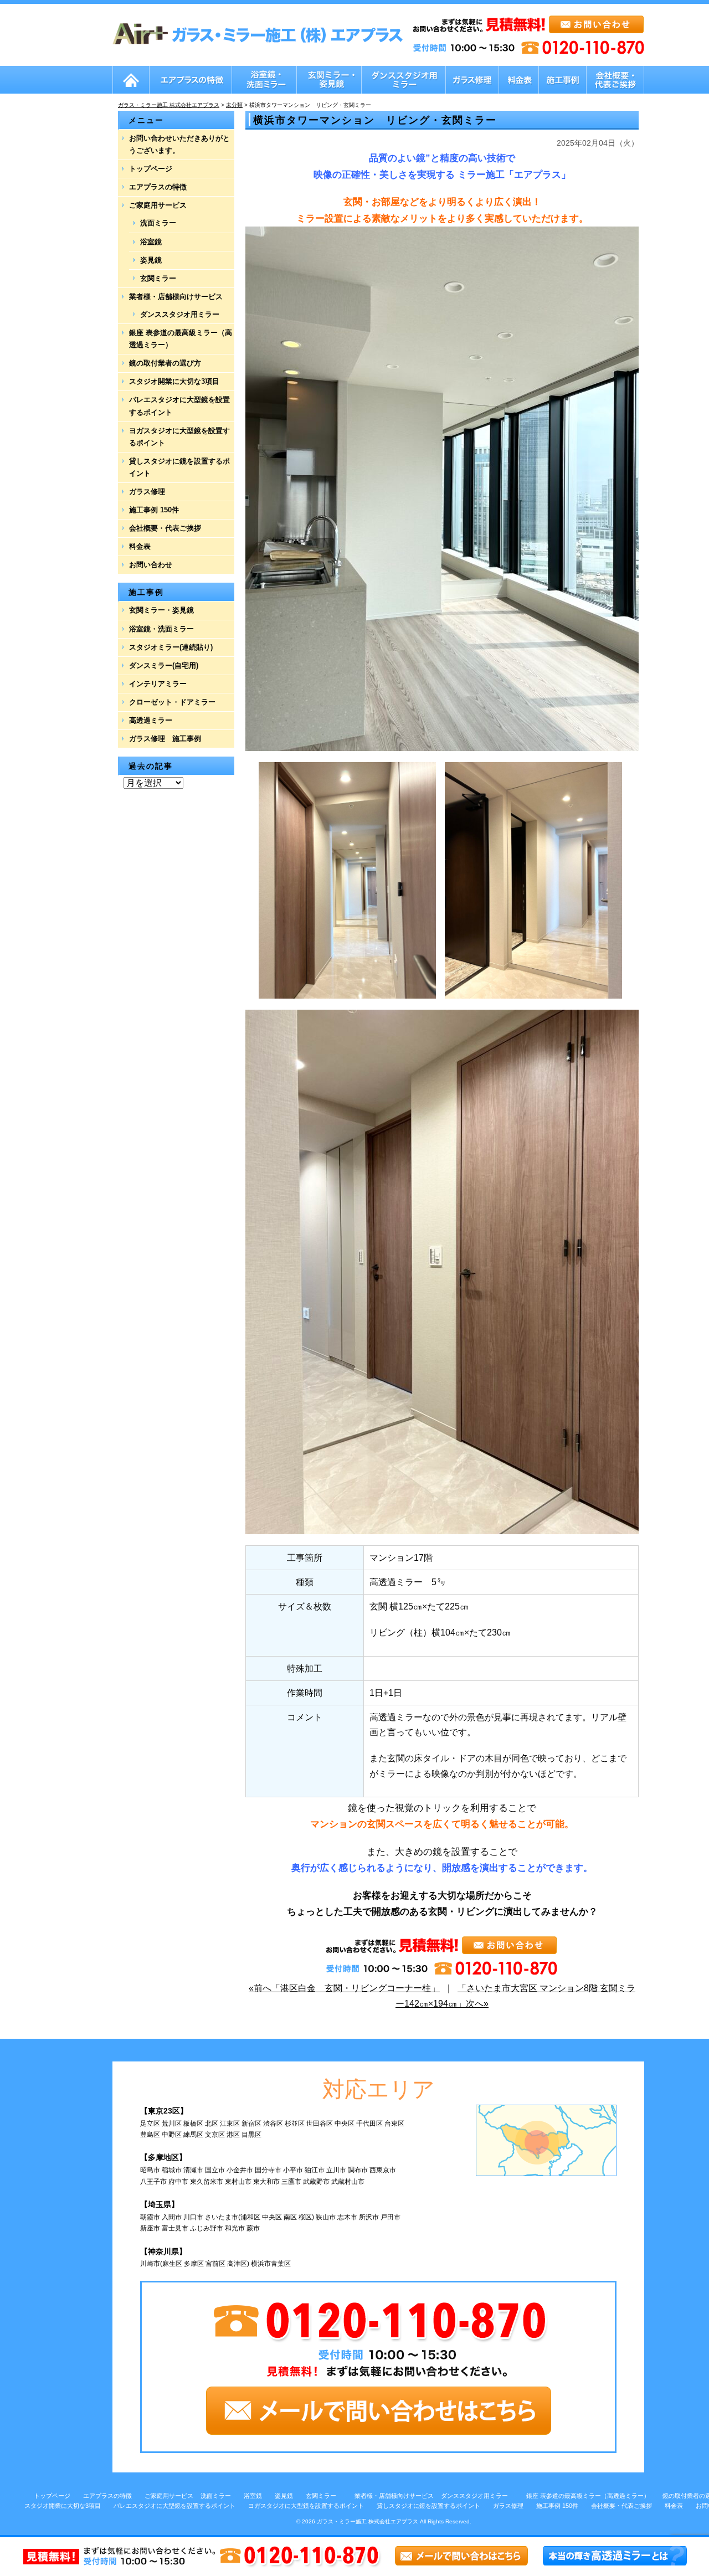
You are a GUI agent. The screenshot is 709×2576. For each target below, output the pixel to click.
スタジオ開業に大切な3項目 (174, 381)
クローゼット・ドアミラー (172, 702)
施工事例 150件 (154, 510)
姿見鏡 (151, 260)
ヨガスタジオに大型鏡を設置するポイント (179, 437)
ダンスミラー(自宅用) (164, 665)
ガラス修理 (147, 492)
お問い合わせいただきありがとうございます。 (179, 144)
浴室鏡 (151, 242)
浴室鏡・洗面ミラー (161, 629)
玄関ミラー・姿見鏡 (161, 610)
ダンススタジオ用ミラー (180, 314)
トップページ (151, 169)
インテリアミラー (158, 684)
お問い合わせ (151, 565)
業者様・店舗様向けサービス (176, 297)
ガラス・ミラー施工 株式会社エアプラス (368, 2521)
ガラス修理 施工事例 (165, 739)
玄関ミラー (158, 278)
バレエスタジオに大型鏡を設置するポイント (179, 406)
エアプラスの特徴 (158, 187)
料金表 (140, 546)
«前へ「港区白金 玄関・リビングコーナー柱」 (344, 1988)
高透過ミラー (151, 720)
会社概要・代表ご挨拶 (165, 528)
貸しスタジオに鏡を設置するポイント (179, 467)
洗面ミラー (158, 223)
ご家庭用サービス (158, 205)
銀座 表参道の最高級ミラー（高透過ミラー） (181, 339)
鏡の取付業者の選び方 (165, 363)
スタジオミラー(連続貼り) (171, 647)
